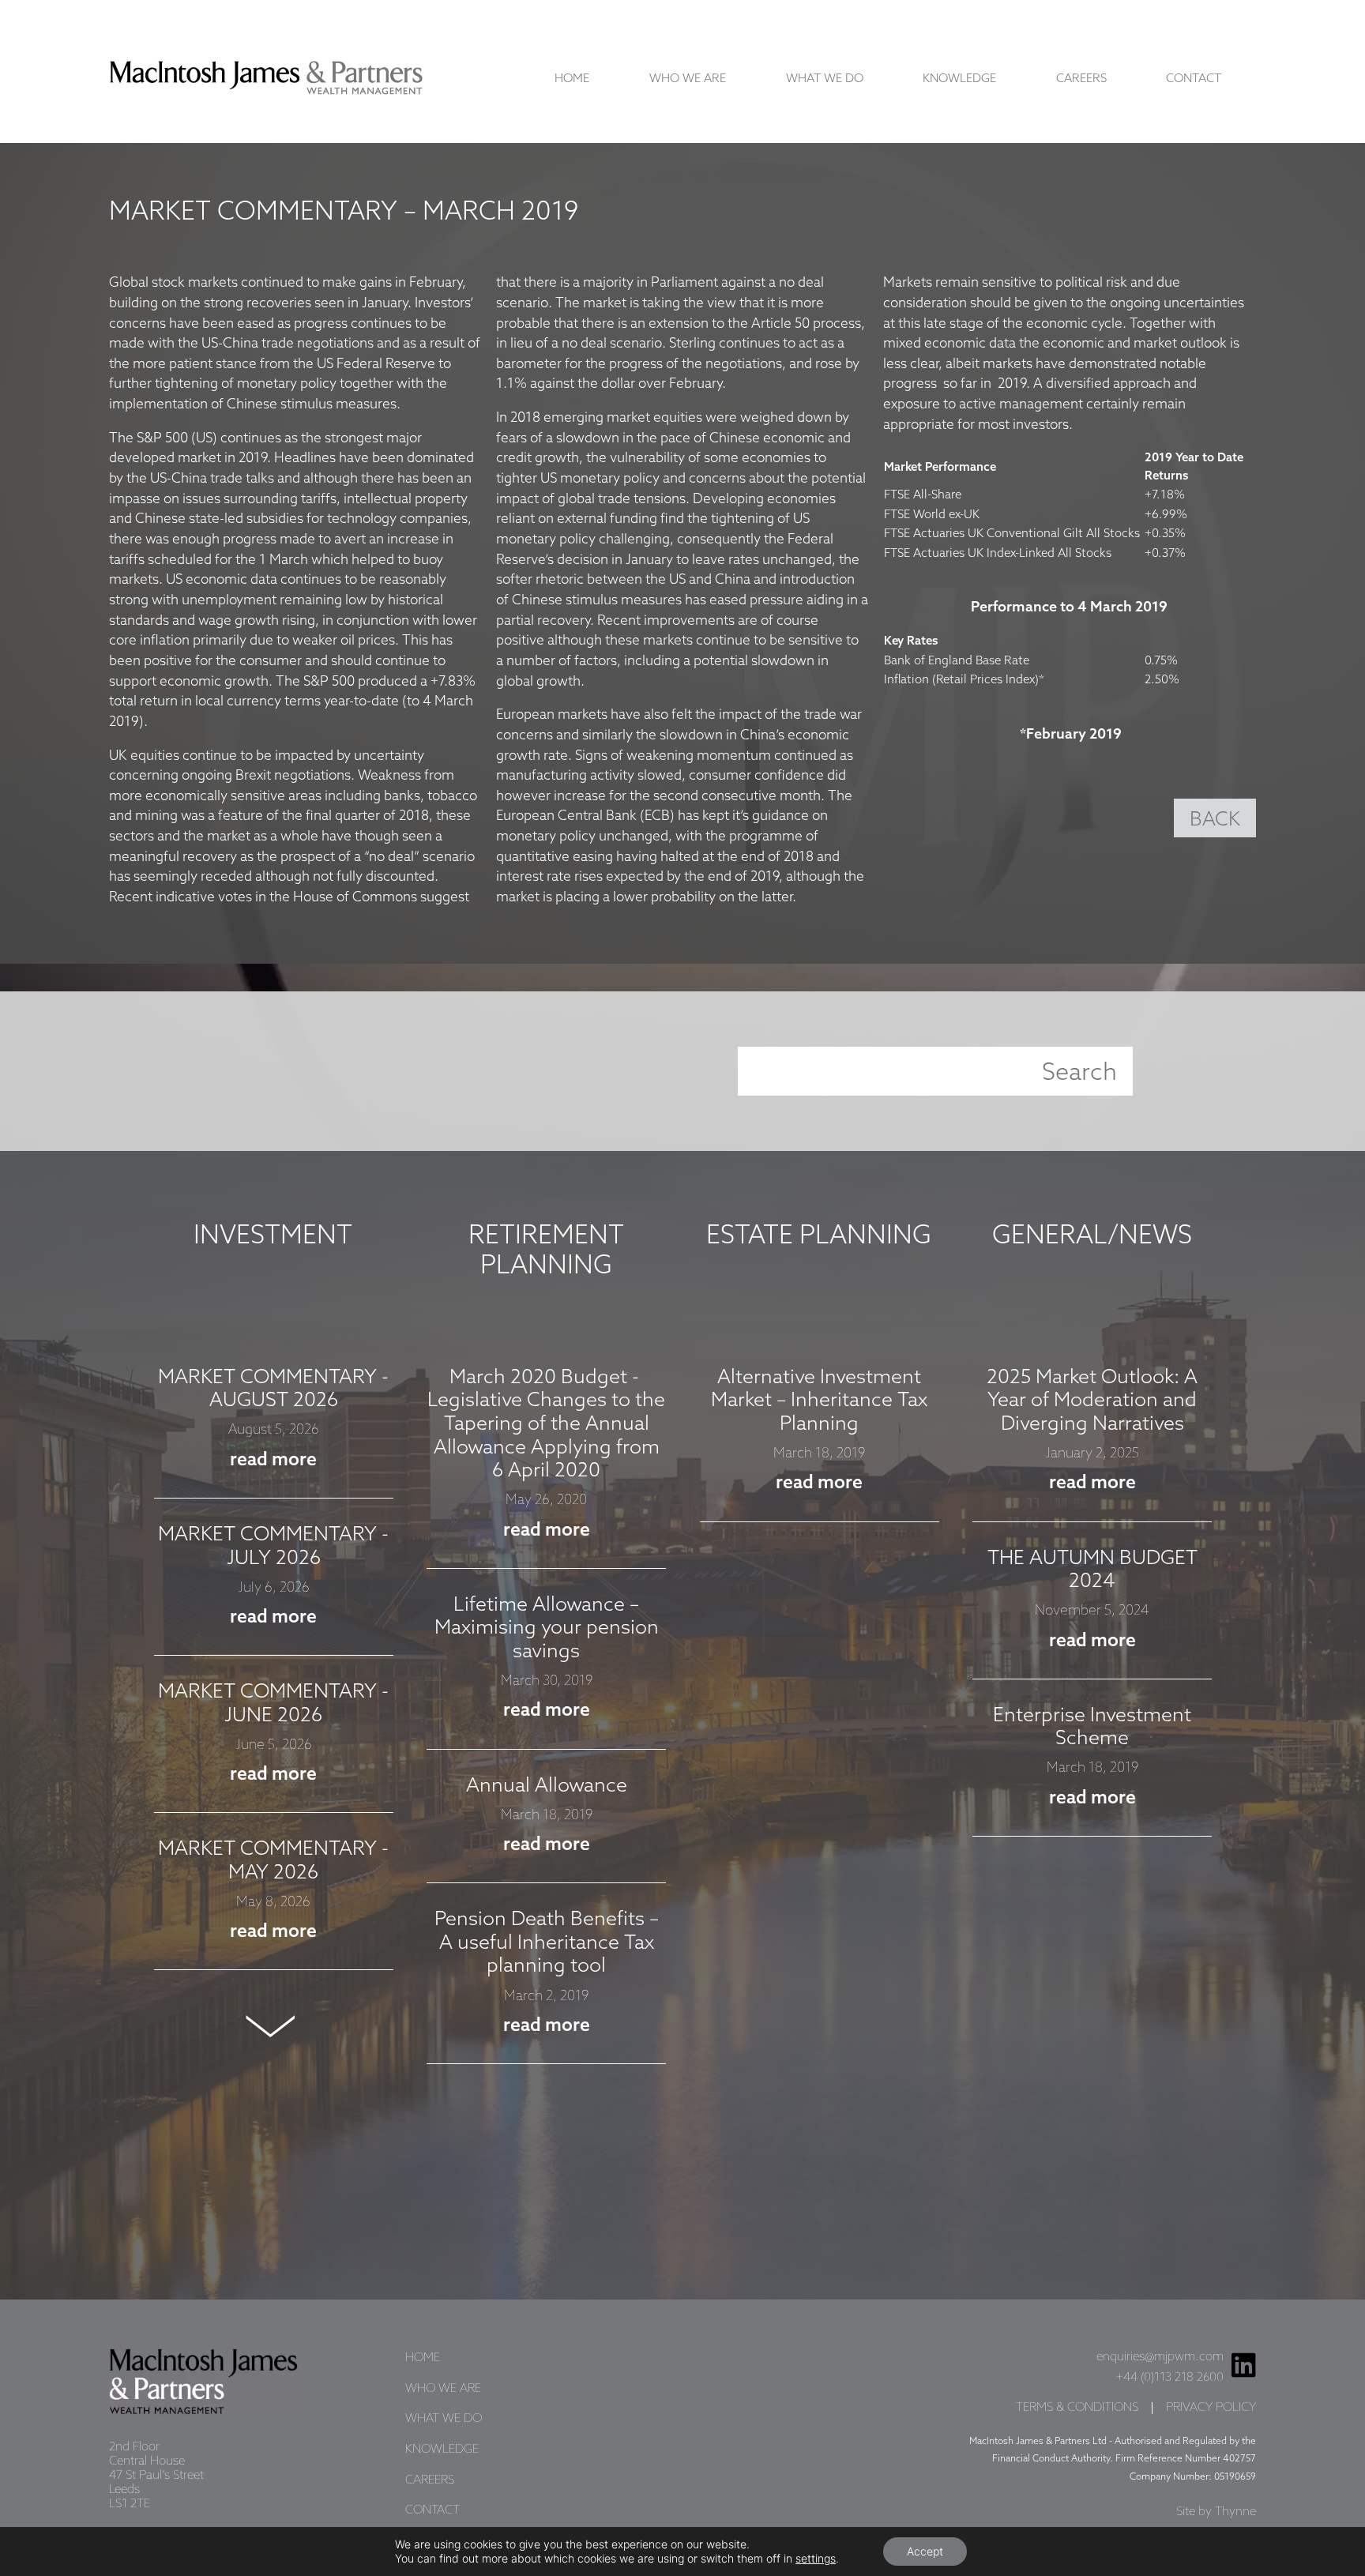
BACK (1215, 820)
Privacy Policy (1211, 2408)
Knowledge (959, 79)
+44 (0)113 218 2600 (1170, 2378)
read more (273, 1460)
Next (273, 2026)
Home (572, 79)
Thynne (1235, 2512)
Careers (1081, 79)
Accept (925, 2551)
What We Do (825, 79)
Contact (1194, 79)
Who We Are (688, 79)
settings (816, 2558)
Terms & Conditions (1077, 2408)
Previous (273, 1326)
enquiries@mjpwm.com (1160, 2357)
